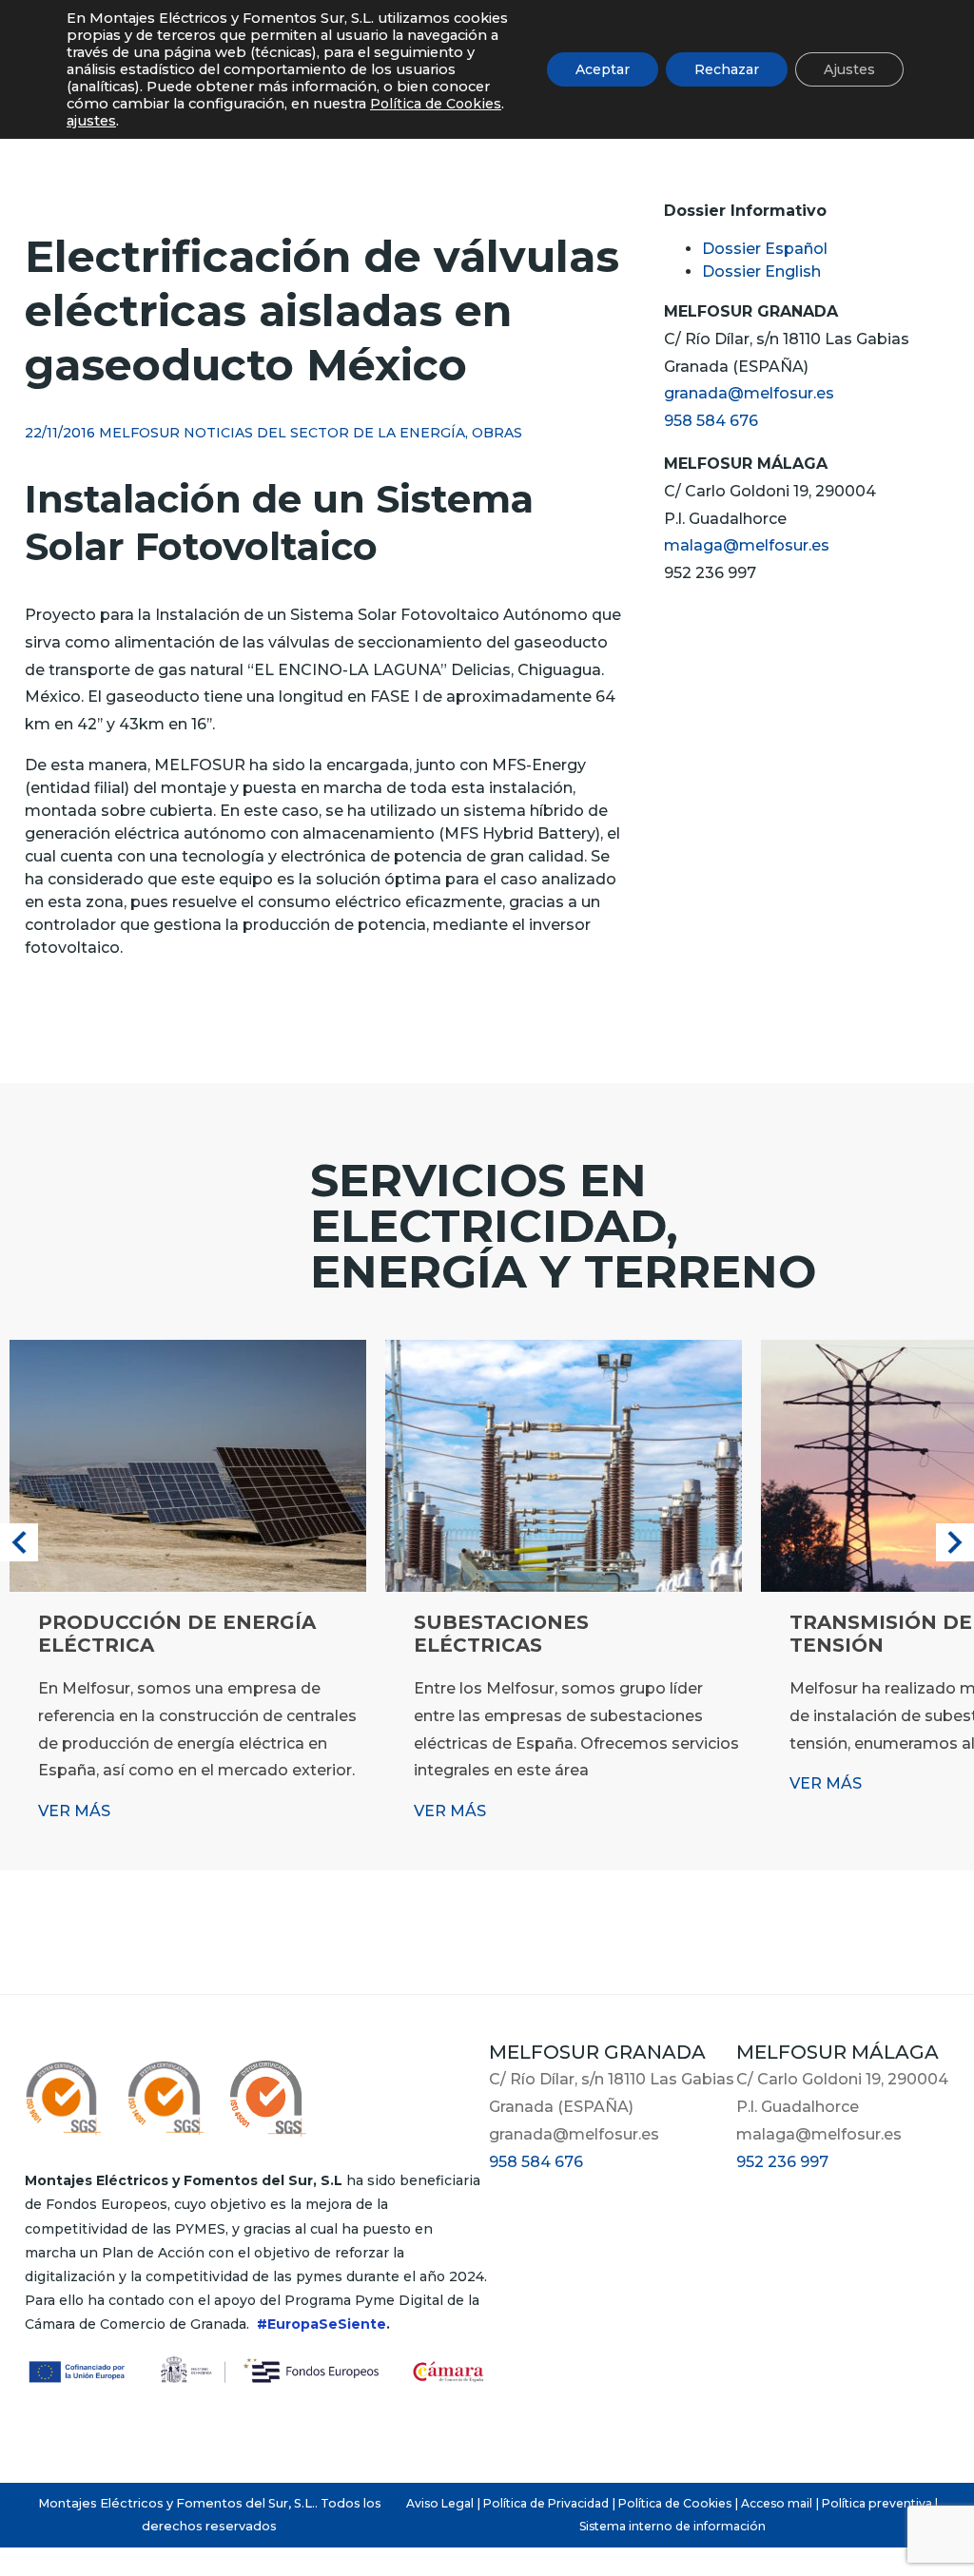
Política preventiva (877, 2503)
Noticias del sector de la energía (324, 433)
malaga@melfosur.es (747, 545)
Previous (19, 1542)
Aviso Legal (440, 2503)
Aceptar (603, 69)
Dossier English (761, 271)
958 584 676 (711, 421)
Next (955, 1542)
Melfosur (139, 433)
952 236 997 (782, 2162)
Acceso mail (777, 2503)
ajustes (91, 121)
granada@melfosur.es (749, 393)
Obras (497, 433)
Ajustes (849, 69)
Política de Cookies (675, 2503)
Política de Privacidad (546, 2503)
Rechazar (727, 69)
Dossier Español (765, 249)
